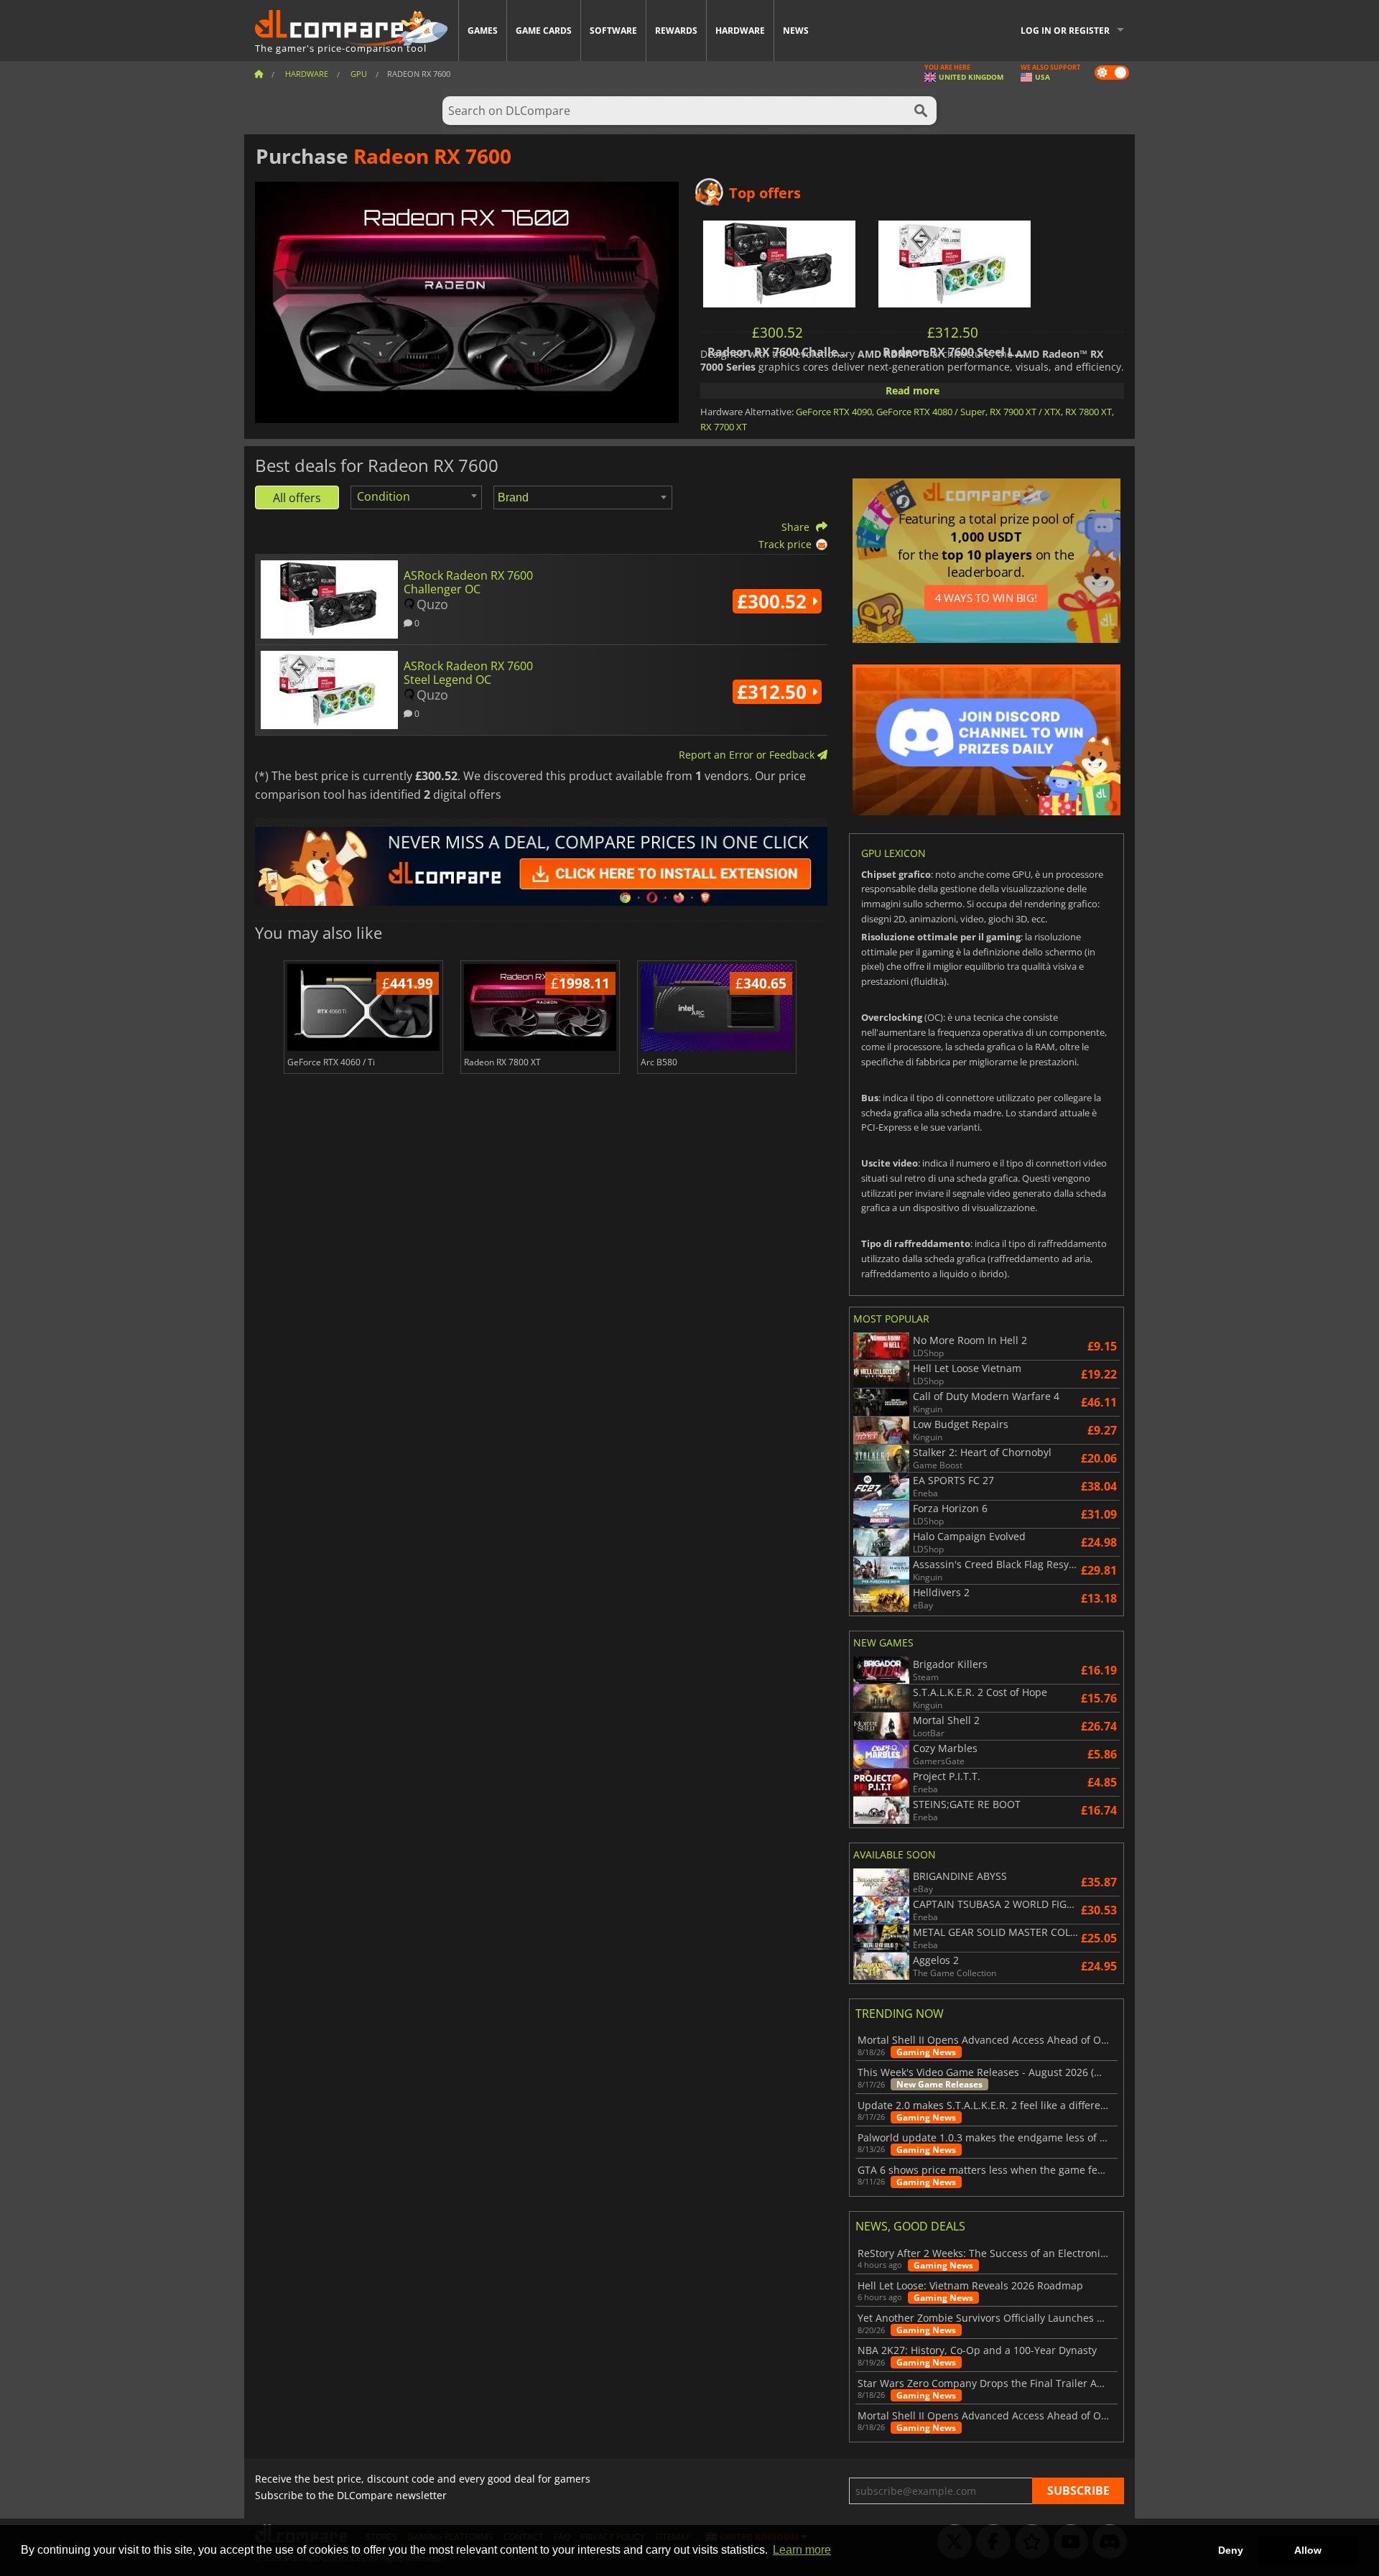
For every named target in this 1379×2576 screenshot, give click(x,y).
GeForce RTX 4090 (834, 412)
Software (613, 31)
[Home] (259, 74)
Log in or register (1065, 31)
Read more (913, 390)
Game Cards (544, 31)
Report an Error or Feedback (748, 755)
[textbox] (386, 496)
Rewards (676, 31)
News (796, 31)
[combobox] (416, 497)
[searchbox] (585, 498)
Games (483, 31)
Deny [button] (1231, 2550)
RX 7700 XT (724, 427)
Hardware (740, 31)
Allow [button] (1308, 2550)
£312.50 (774, 692)
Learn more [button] (802, 2550)
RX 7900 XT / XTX (1025, 412)
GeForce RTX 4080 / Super (931, 412)
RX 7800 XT (1088, 412)
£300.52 (774, 601)
